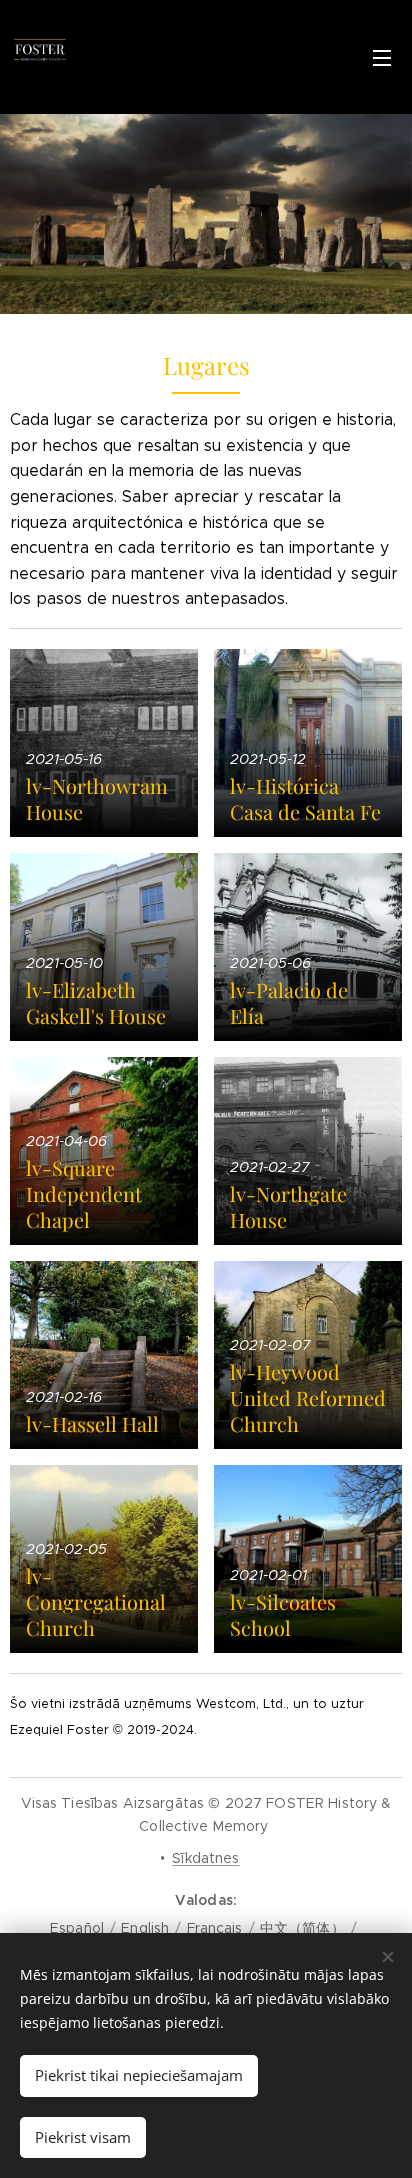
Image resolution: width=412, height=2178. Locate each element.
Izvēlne (382, 57)
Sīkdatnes (205, 1858)
